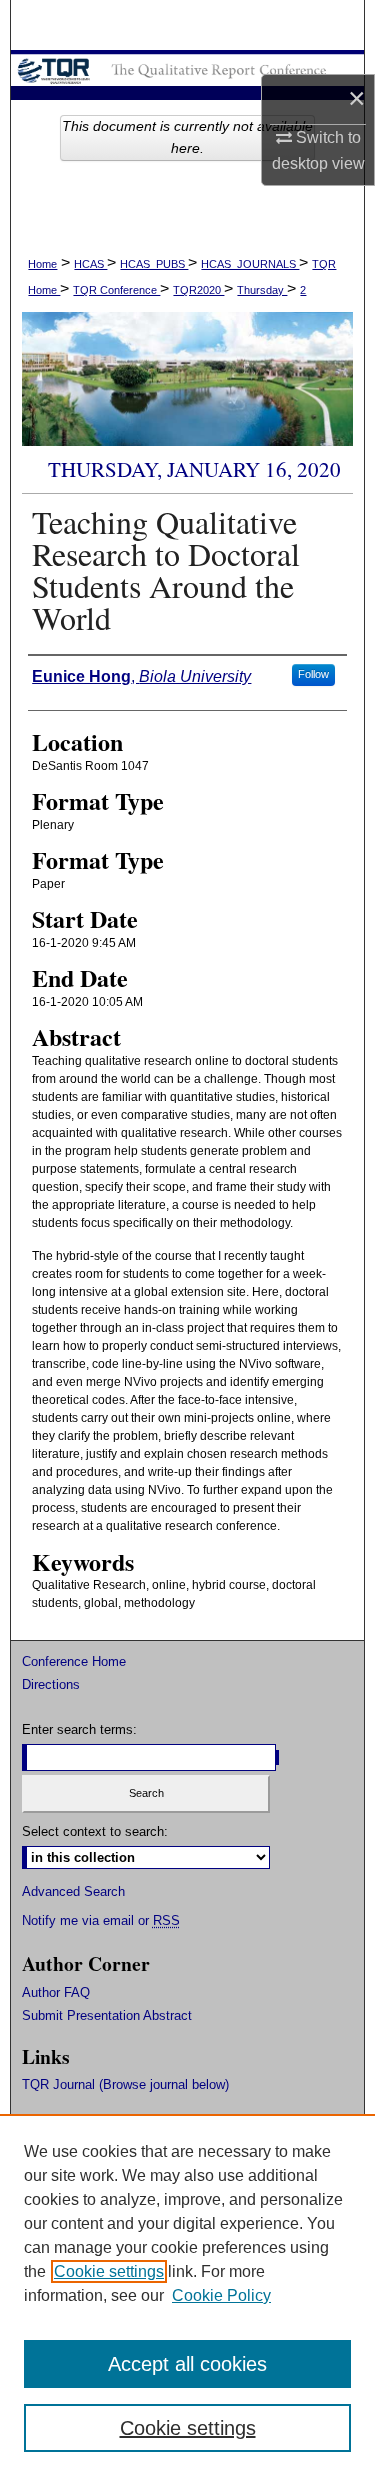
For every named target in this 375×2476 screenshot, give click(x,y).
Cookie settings (109, 2271)
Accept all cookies (187, 2364)
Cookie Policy (221, 2295)
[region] (187, 2295)
